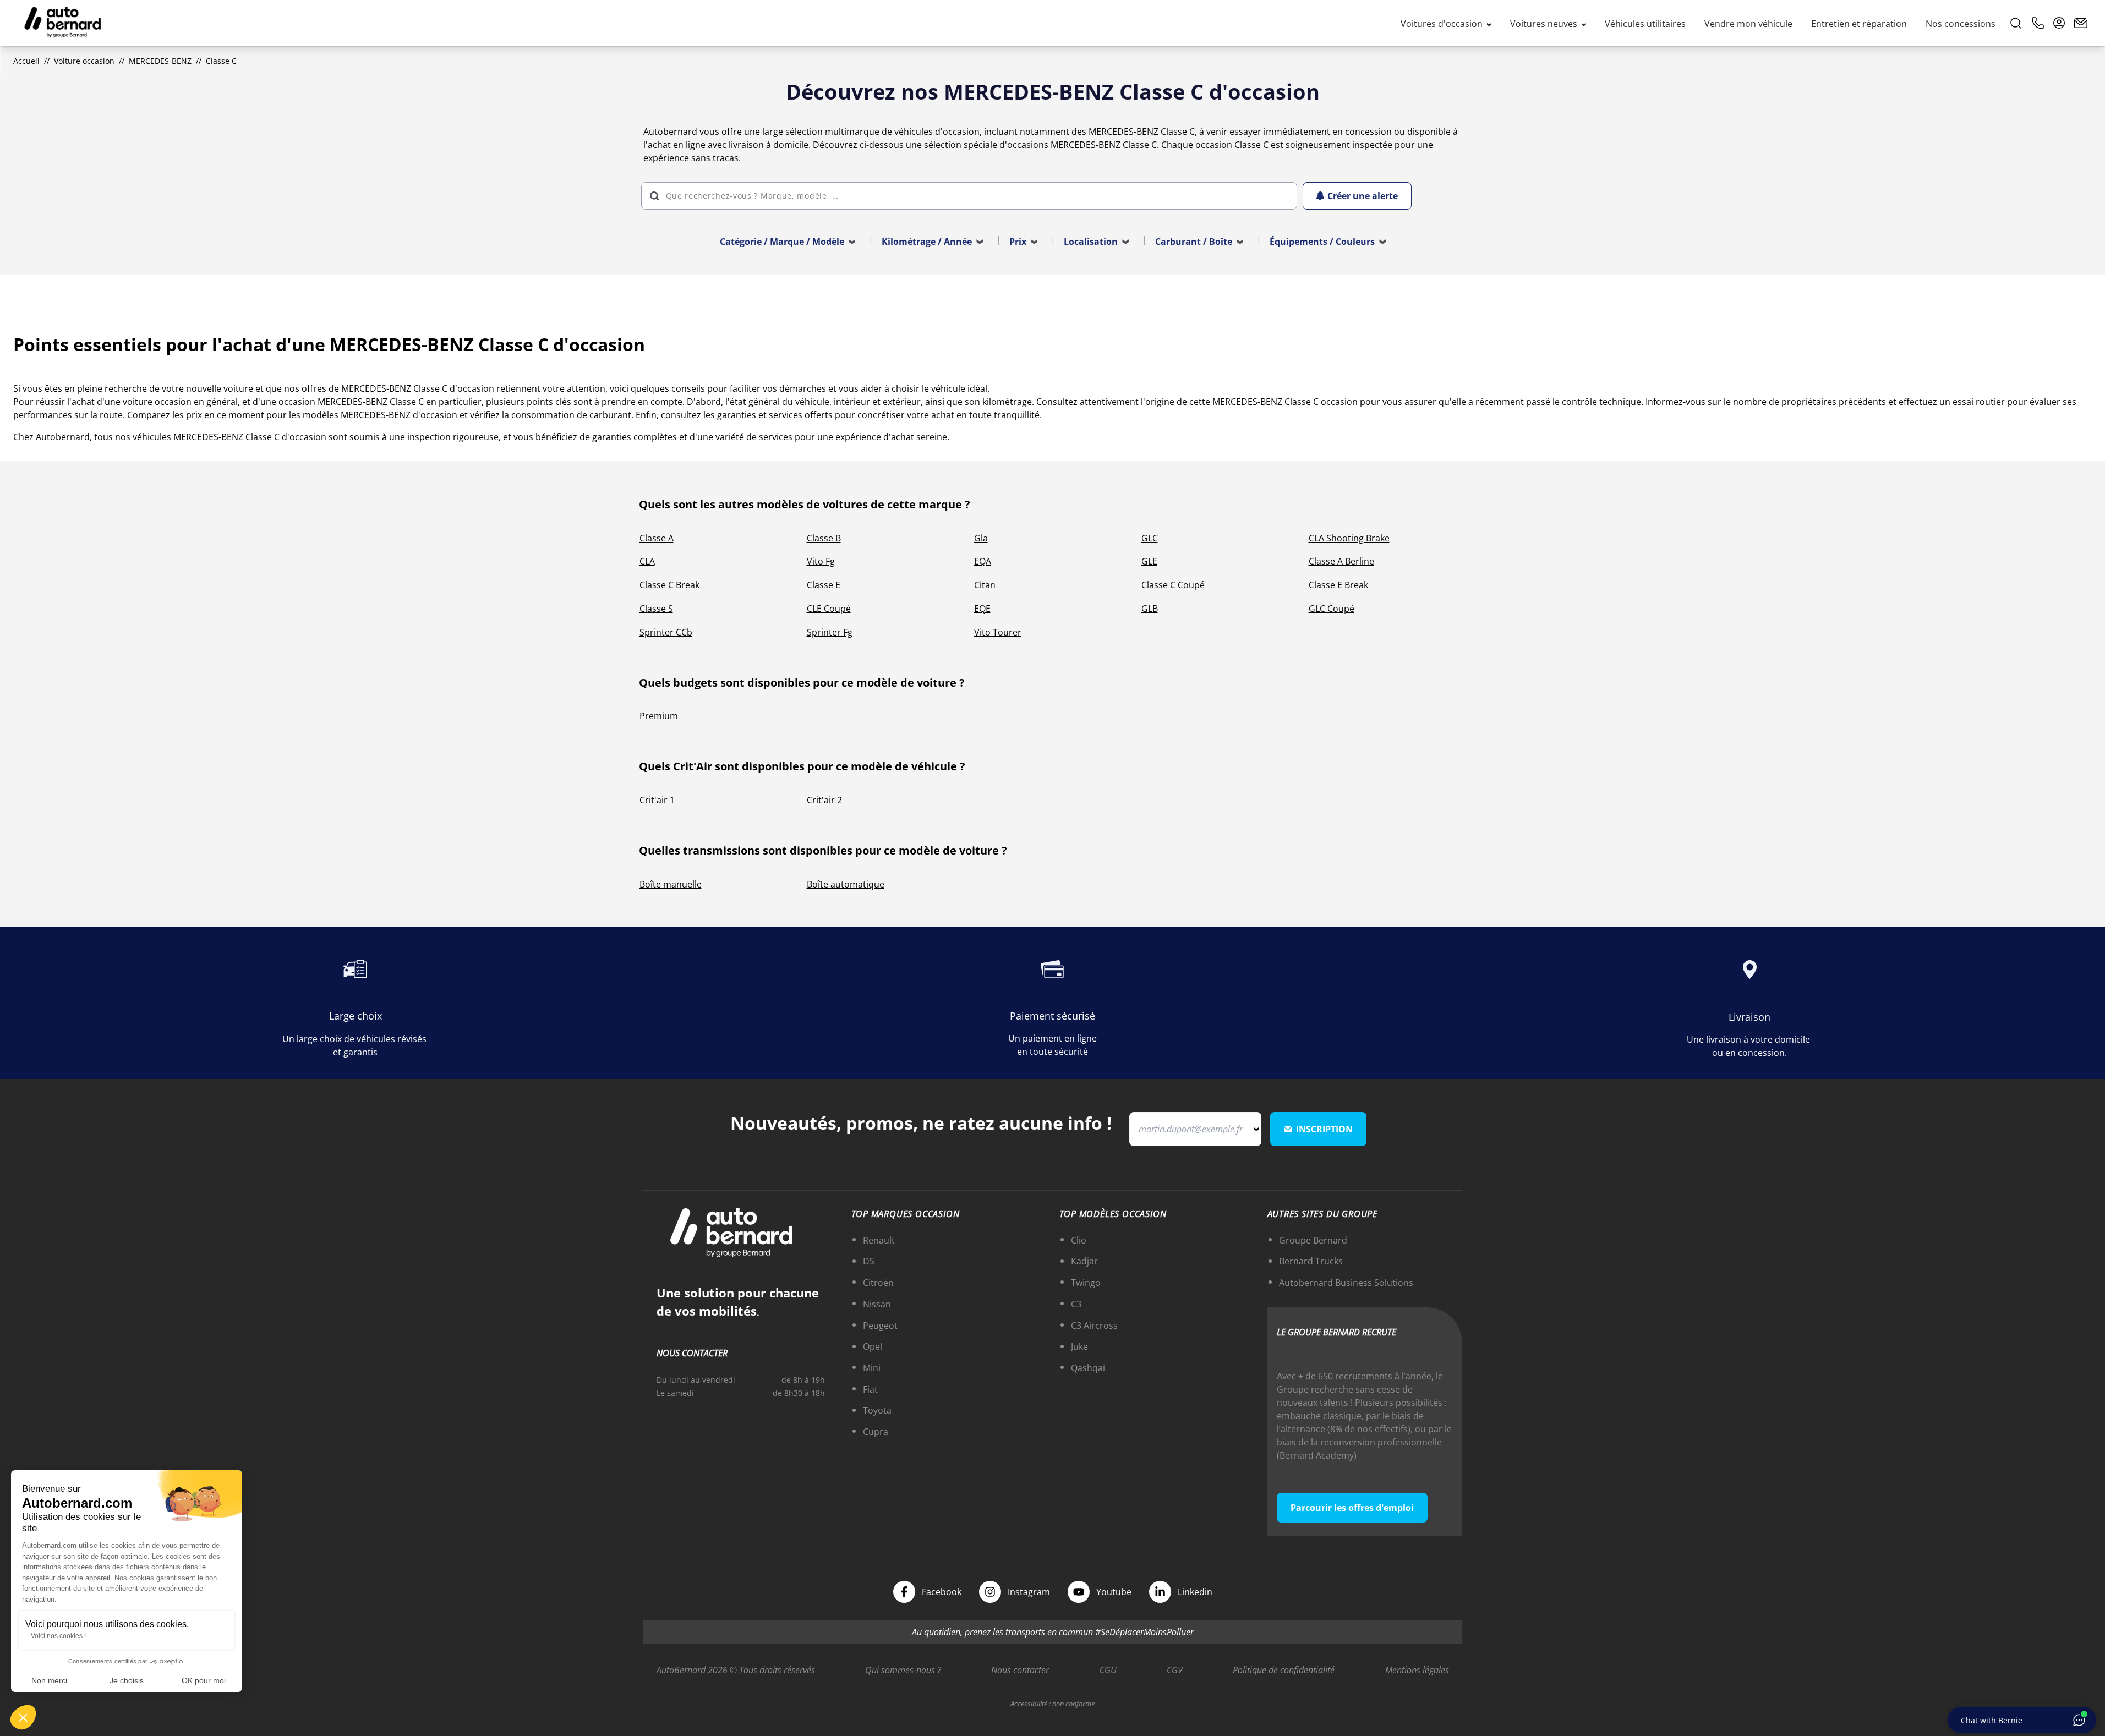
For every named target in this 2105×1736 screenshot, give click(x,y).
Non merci (49, 1680)
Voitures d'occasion (1443, 24)
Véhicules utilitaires (1645, 24)
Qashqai (1088, 1368)
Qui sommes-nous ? (903, 1670)
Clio (1079, 1240)
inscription (1324, 1129)
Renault (879, 1240)
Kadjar (1084, 1261)
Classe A (657, 538)
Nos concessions (1961, 24)
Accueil (26, 61)
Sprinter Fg (830, 632)
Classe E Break (1338, 585)
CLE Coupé (829, 609)
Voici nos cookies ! (58, 1636)
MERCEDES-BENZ (160, 61)
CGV (1175, 1670)
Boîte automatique (846, 884)
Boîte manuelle (671, 884)
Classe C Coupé (1173, 585)
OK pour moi (204, 1680)
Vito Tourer (998, 632)
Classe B (824, 538)
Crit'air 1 (657, 800)
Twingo (1086, 1283)
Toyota (877, 1410)
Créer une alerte (1363, 196)
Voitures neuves (1545, 24)
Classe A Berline (1341, 561)
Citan (985, 585)
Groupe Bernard (1313, 1240)
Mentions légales (1417, 1670)
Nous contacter (1020, 1670)
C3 (1076, 1304)
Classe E (824, 585)
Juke (1079, 1346)
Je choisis (127, 1680)
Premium (659, 716)
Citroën (878, 1283)
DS (869, 1261)
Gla (981, 538)
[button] (23, 1717)
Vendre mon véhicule (1748, 24)
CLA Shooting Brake (1349, 538)
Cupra (876, 1432)
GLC (1150, 538)
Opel (873, 1346)
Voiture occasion (84, 61)
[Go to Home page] (63, 23)
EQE (982, 609)
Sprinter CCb (666, 632)
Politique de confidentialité (1284, 1670)
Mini (872, 1368)
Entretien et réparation (1859, 24)
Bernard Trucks (1311, 1261)
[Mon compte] (2059, 23)
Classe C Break (669, 585)
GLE (1149, 561)
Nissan (877, 1304)
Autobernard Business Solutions (1346, 1283)
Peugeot (880, 1326)
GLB (1150, 609)
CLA (647, 561)
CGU (1108, 1670)
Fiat (870, 1389)
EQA (983, 561)
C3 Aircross (1094, 1326)
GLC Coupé (1332, 609)
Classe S (656, 609)
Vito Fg (821, 561)
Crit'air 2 (824, 800)
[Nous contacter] (2081, 23)
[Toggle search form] (2016, 23)
